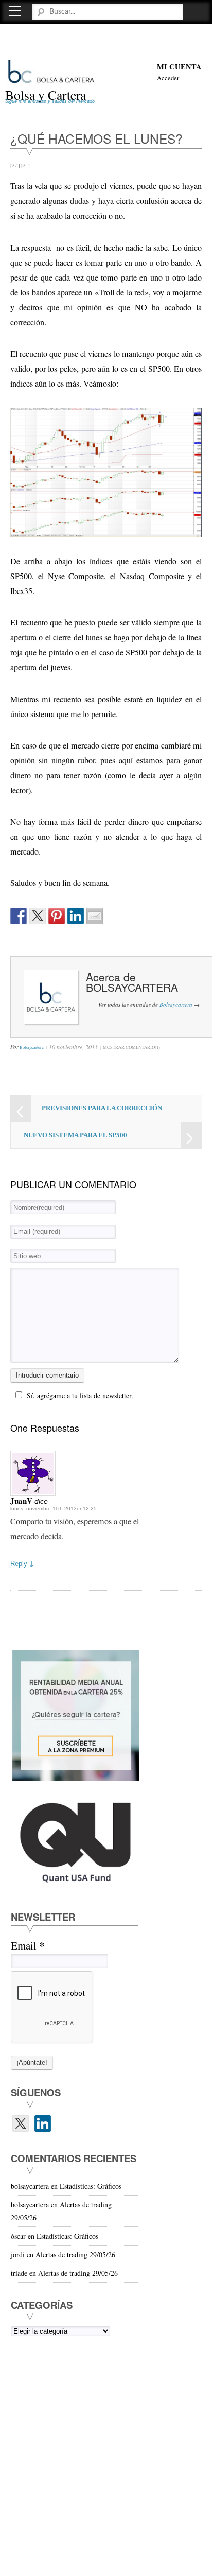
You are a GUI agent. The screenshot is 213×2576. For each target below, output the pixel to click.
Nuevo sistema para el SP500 (75, 1135)
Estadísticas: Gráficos (91, 2186)
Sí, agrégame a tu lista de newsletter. (80, 1395)
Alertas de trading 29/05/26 (75, 2255)
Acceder (168, 78)
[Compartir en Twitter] (38, 916)
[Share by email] (95, 916)
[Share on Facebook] (19, 916)
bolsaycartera (132, 987)
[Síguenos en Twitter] (21, 2124)
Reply (22, 1564)
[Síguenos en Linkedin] (43, 2124)
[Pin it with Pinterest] (57, 916)
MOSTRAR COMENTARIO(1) (131, 1047)
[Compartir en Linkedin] (76, 916)
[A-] (14, 166)
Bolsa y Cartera (46, 95)
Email (28, 1946)
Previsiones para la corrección (102, 1108)
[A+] (25, 166)
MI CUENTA (179, 67)
